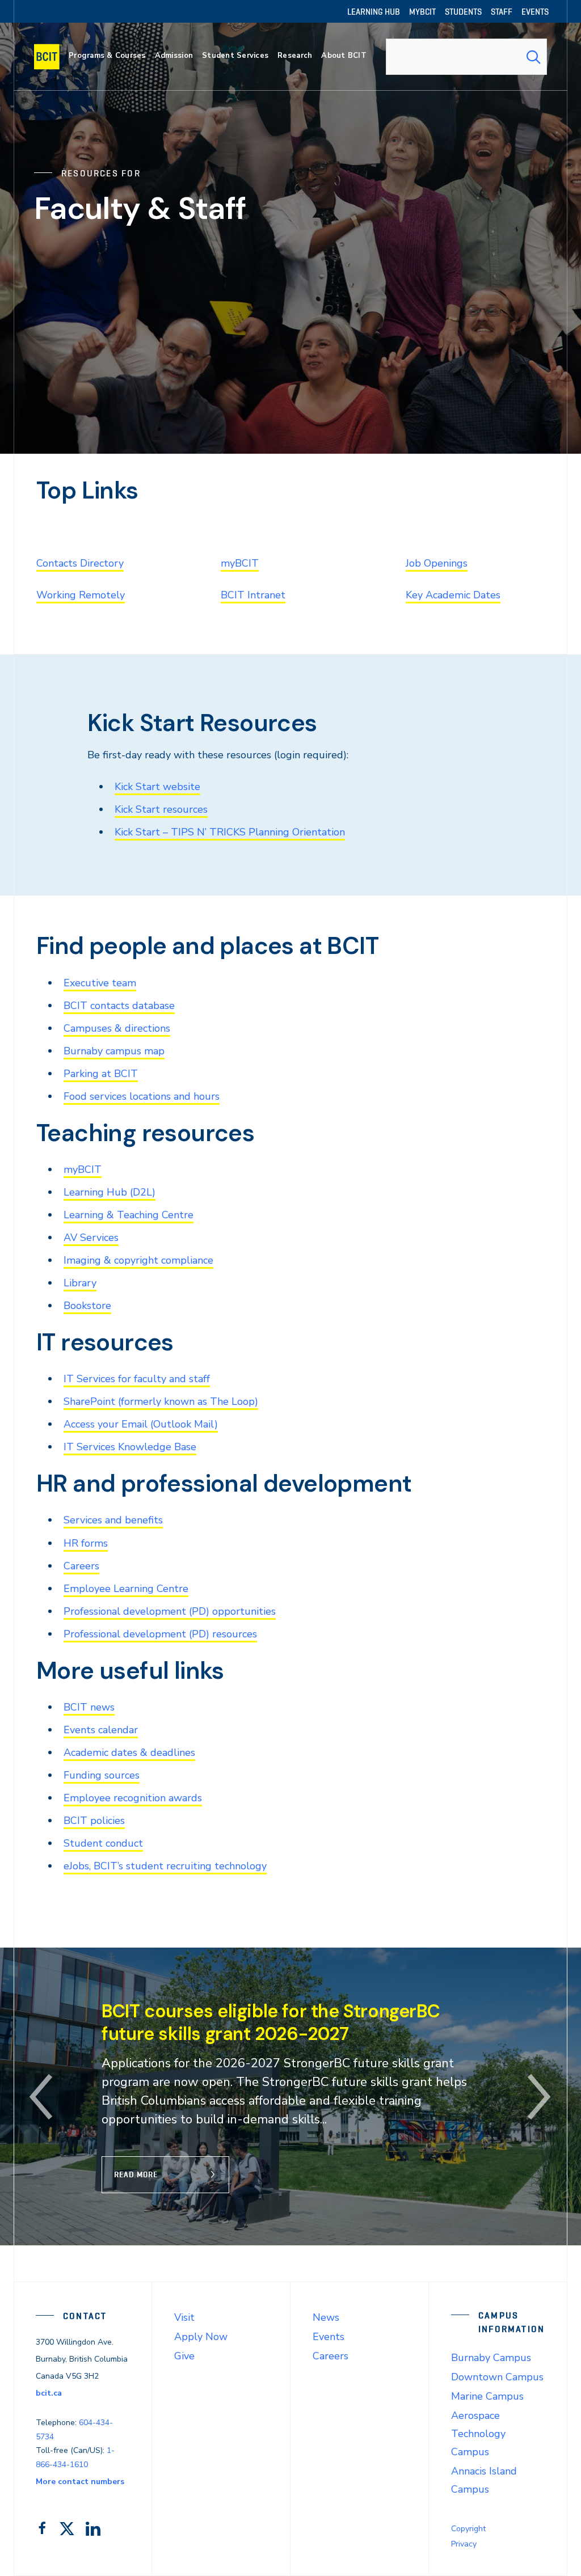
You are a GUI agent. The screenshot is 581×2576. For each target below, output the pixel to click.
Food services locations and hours (142, 1096)
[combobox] (466, 57)
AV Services (91, 1238)
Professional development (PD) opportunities (170, 1611)
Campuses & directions (117, 1028)
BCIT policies (94, 1821)
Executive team (100, 983)
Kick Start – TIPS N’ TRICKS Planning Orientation (230, 832)
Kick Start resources (161, 809)
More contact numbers (80, 2482)
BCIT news (89, 1707)
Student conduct (103, 1843)
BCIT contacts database (119, 1006)
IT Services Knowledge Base (130, 1447)
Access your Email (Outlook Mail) (141, 1424)
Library (80, 1283)
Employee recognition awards (133, 1798)
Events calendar (101, 1730)
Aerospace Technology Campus (478, 2434)
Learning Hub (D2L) (110, 1192)
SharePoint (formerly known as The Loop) (161, 1401)
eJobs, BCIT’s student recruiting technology (165, 1866)
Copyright (468, 2529)
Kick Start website (157, 787)
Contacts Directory (80, 563)
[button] (41, 2097)
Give (184, 2356)
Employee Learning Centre (126, 1589)
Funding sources (102, 1775)
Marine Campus (487, 2396)
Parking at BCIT (101, 1074)
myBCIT (240, 563)
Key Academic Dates (453, 595)
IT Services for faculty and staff (137, 1379)
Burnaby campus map (114, 1051)
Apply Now (201, 2337)
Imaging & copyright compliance (138, 1260)
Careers (81, 1566)
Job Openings (437, 563)
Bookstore (87, 1306)
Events (329, 2337)
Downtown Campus (497, 2377)
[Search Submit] (533, 57)
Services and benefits (113, 1520)
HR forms (86, 1543)
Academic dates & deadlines (129, 1752)
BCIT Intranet (253, 595)
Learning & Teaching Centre (129, 1215)
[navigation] (52, 57)
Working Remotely (81, 595)
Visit (184, 2317)
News (326, 2317)
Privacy (464, 2544)
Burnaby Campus (491, 2358)
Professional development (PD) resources (160, 1634)
